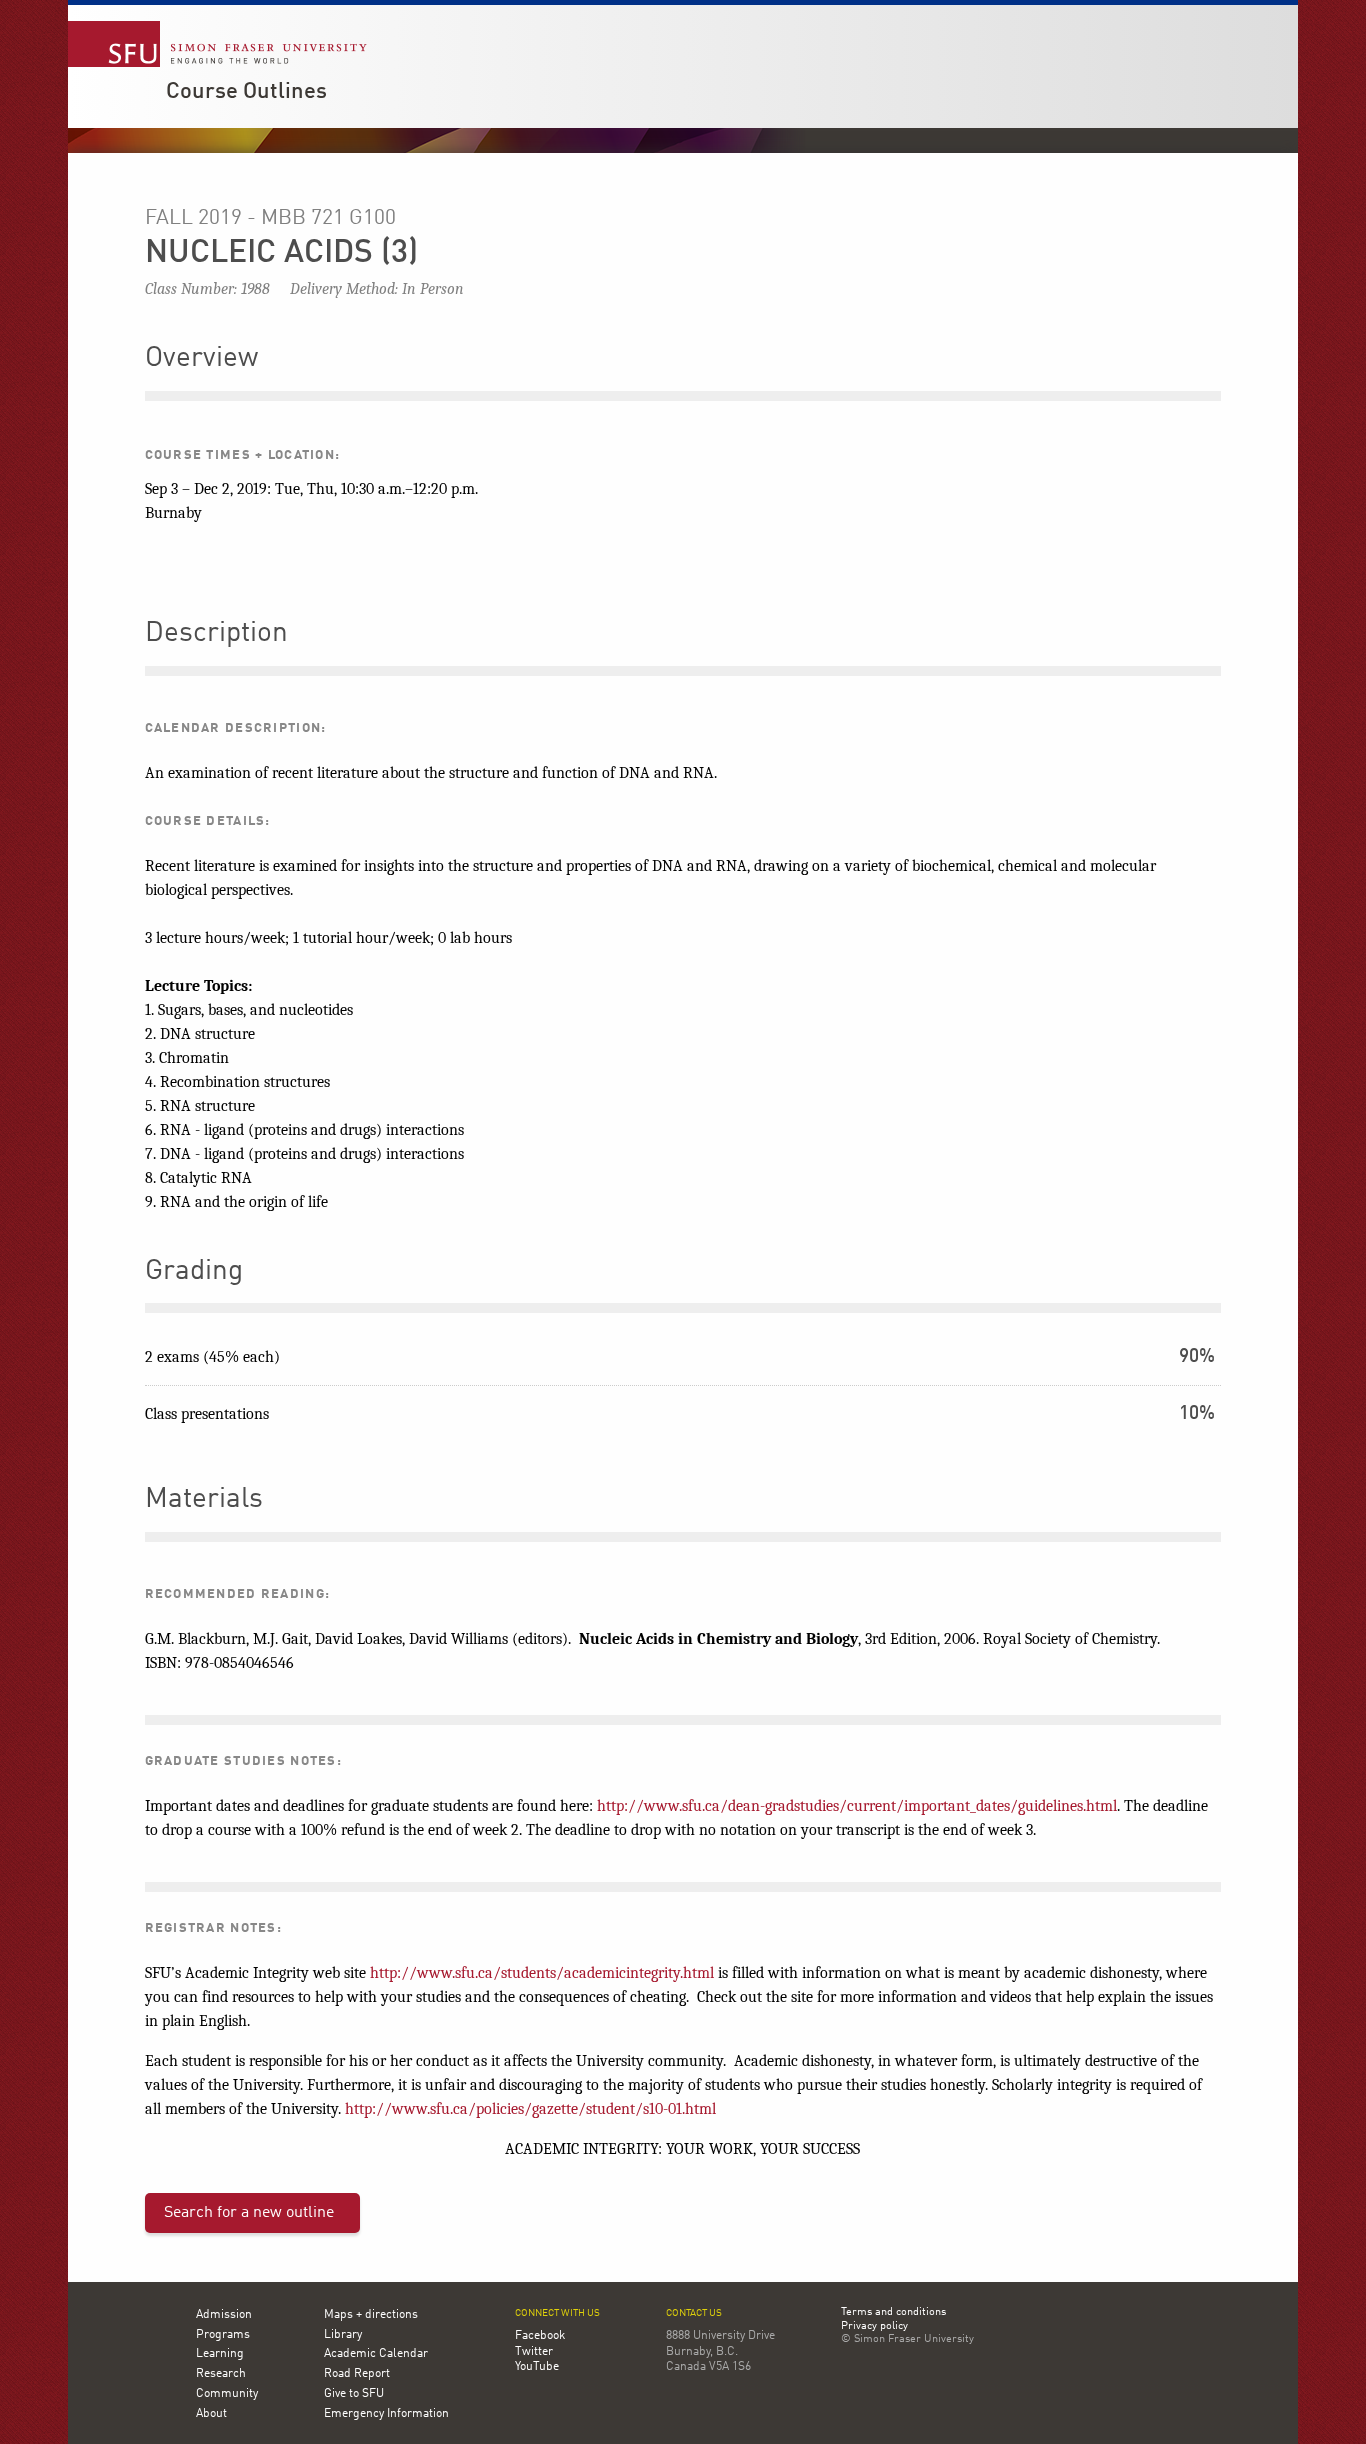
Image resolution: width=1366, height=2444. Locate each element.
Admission (224, 2315)
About (211, 2414)
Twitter (534, 2352)
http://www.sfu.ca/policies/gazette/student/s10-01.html (530, 2109)
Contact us (694, 2313)
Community (227, 2394)
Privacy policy (874, 2327)
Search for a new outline (249, 2213)
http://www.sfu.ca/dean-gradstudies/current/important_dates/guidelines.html (857, 1806)
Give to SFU (354, 2394)
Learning (220, 2354)
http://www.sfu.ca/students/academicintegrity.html (542, 1973)
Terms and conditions (893, 2313)
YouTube (537, 2367)
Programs (223, 2335)
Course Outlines (246, 92)
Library (343, 2335)
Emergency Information (386, 2414)
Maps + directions (371, 2315)
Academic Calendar (376, 2354)
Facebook (540, 2336)
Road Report (357, 2374)
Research (221, 2374)
